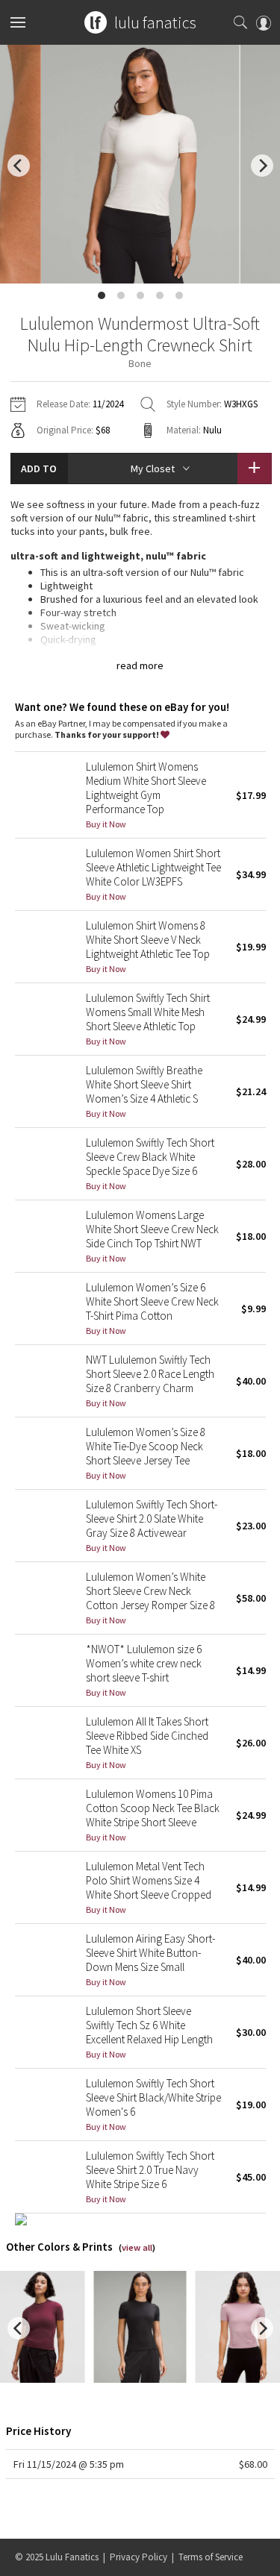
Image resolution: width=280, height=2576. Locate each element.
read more (140, 665)
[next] (262, 166)
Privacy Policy (139, 2557)
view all (137, 2247)
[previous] (19, 166)
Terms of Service (211, 2557)
